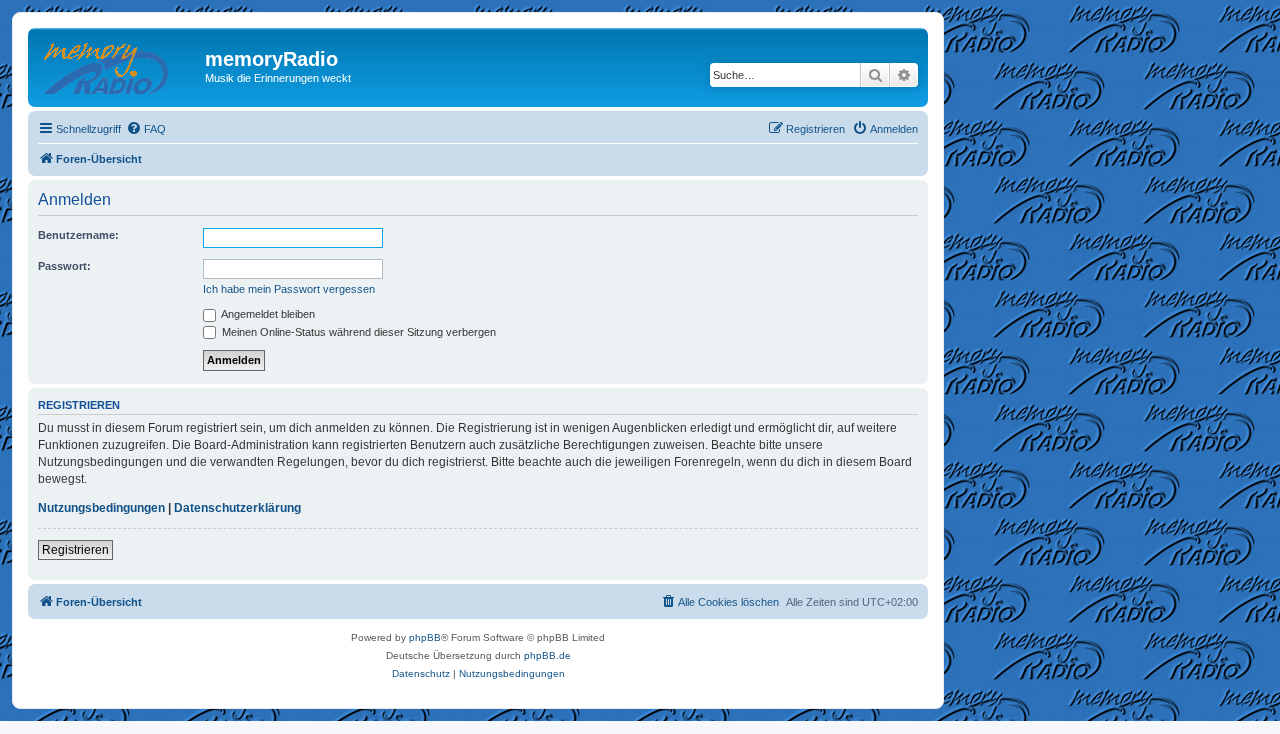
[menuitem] (146, 129)
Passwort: (64, 266)
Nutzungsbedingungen (101, 508)
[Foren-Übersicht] (119, 65)
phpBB (425, 637)
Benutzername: (78, 235)
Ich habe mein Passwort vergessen (289, 289)
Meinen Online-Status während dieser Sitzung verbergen (357, 332)
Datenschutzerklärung (237, 508)
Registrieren (75, 550)
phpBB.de (547, 655)
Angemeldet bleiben (267, 314)
